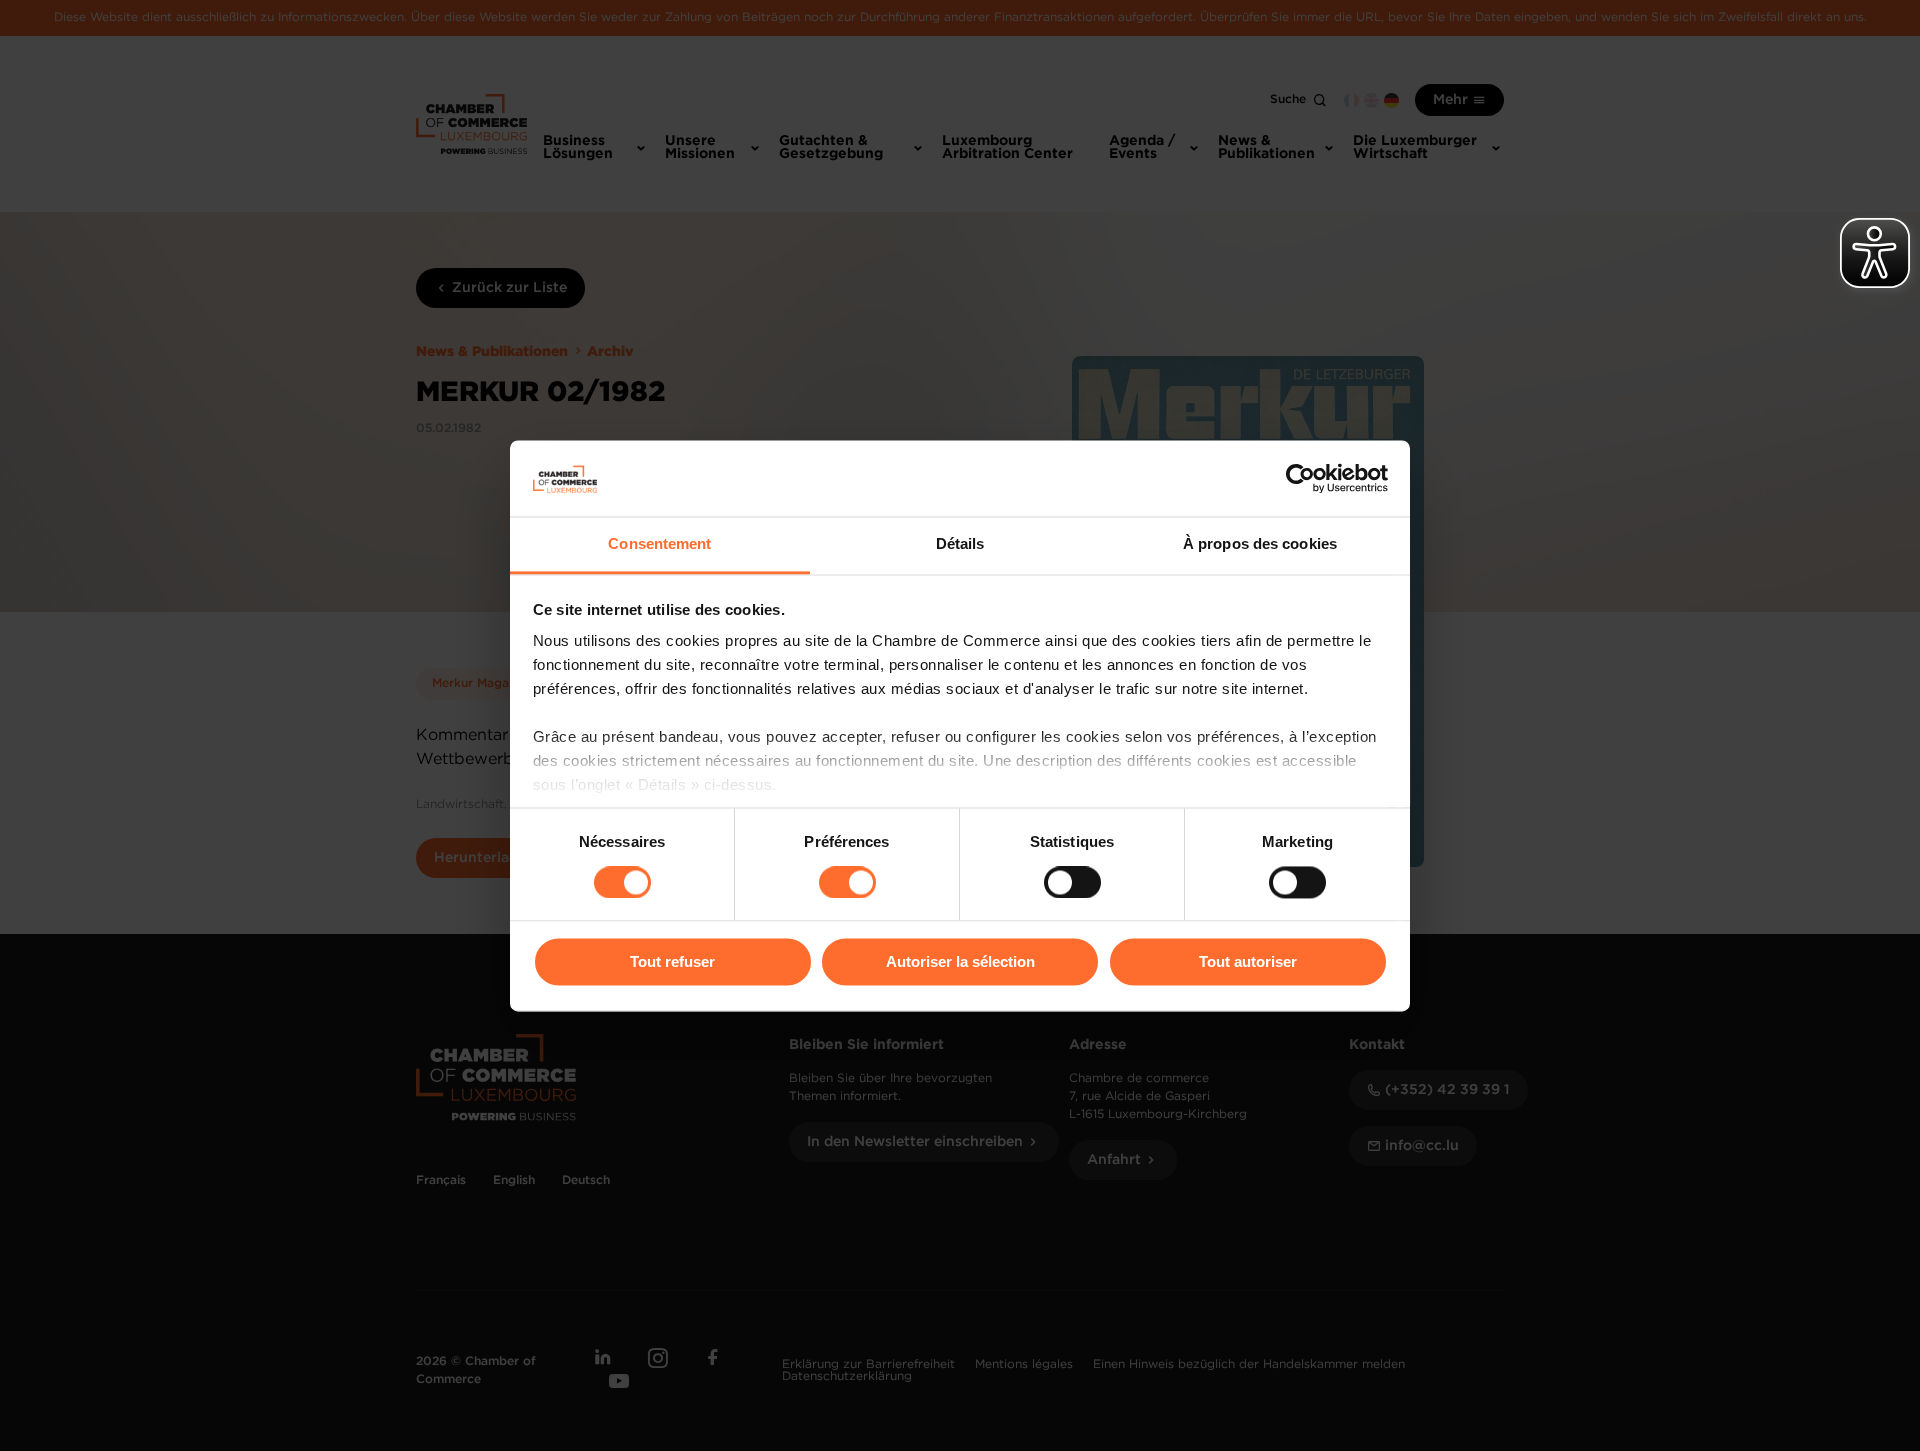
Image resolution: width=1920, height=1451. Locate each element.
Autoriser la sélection (960, 962)
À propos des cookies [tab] (1260, 544)
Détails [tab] (960, 544)
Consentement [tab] (659, 544)
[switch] (847, 882)
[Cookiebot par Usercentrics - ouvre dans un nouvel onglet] (1300, 478)
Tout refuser (672, 962)
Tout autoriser (1248, 962)
